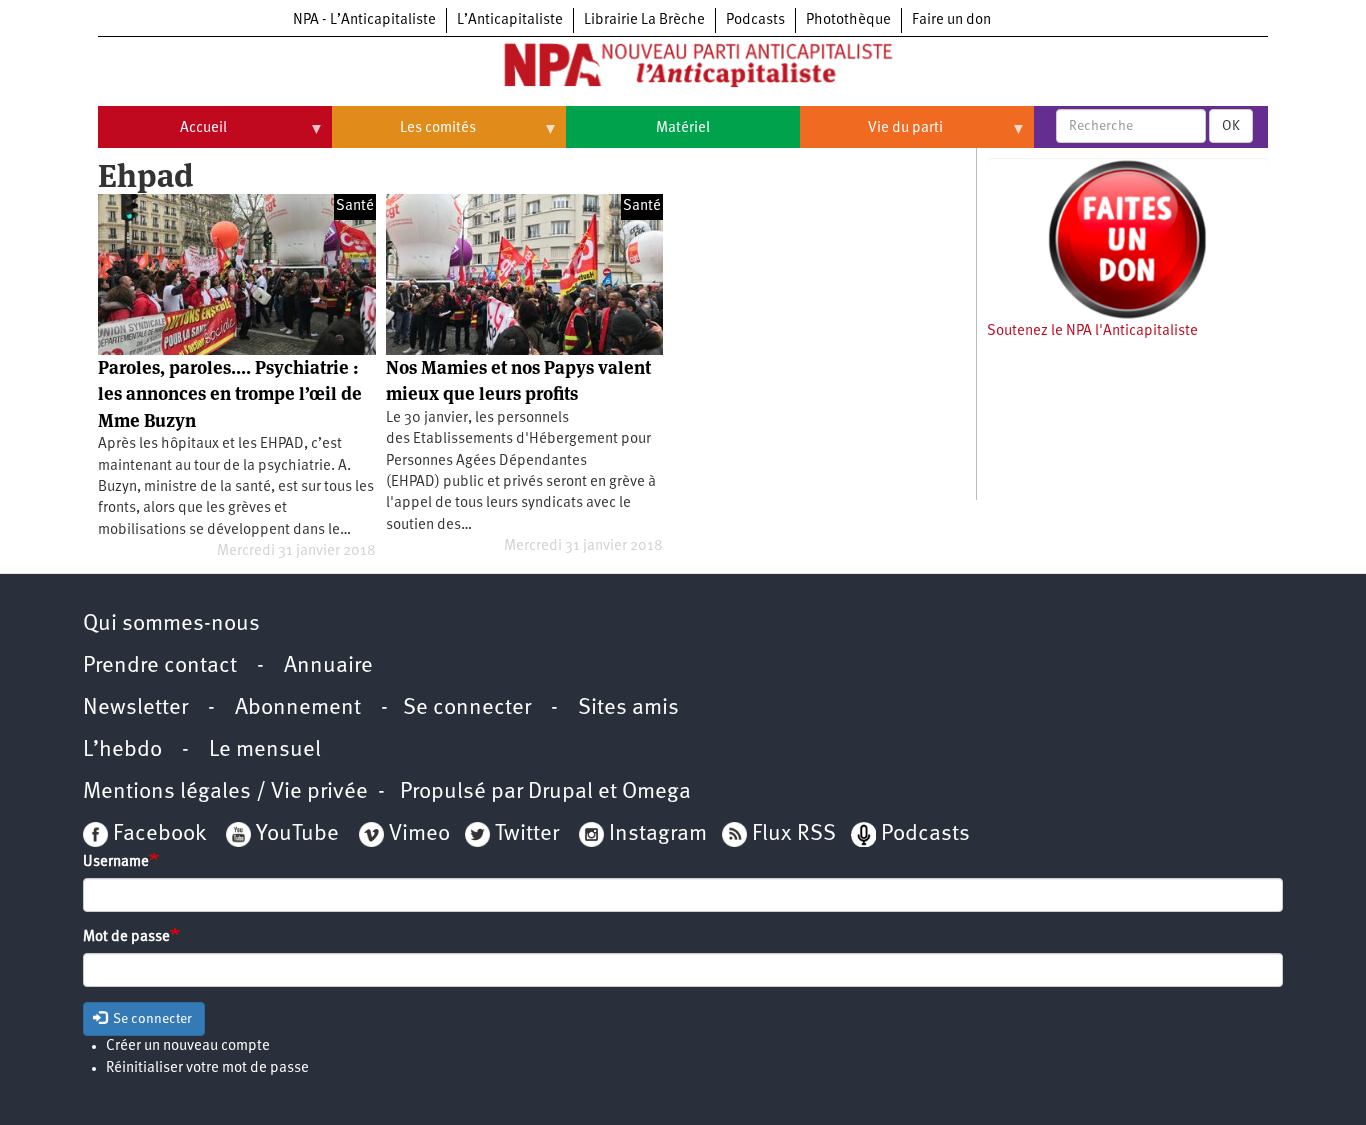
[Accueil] (683, 69)
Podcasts (755, 20)
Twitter (527, 834)
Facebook (157, 834)
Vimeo (419, 834)
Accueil (162, 136)
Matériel (683, 128)
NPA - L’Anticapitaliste (364, 20)
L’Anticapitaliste (510, 20)
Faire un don (951, 20)
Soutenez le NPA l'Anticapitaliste (1092, 331)
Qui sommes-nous (171, 624)
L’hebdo (122, 750)
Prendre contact (160, 666)
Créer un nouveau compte (188, 1046)
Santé (355, 206)
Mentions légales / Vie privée (225, 792)
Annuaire (328, 666)
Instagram (658, 834)
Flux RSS (794, 834)
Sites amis (628, 708)
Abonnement (298, 708)
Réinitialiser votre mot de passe (207, 1068)
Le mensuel (265, 750)
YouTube (295, 834)
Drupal (560, 792)
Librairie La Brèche (644, 20)
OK (1231, 126)
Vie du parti (871, 136)
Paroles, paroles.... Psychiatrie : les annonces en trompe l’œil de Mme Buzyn (230, 394)
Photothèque (848, 20)
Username (116, 862)
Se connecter (467, 708)
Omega (656, 792)
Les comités (404, 136)
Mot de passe (126, 937)
